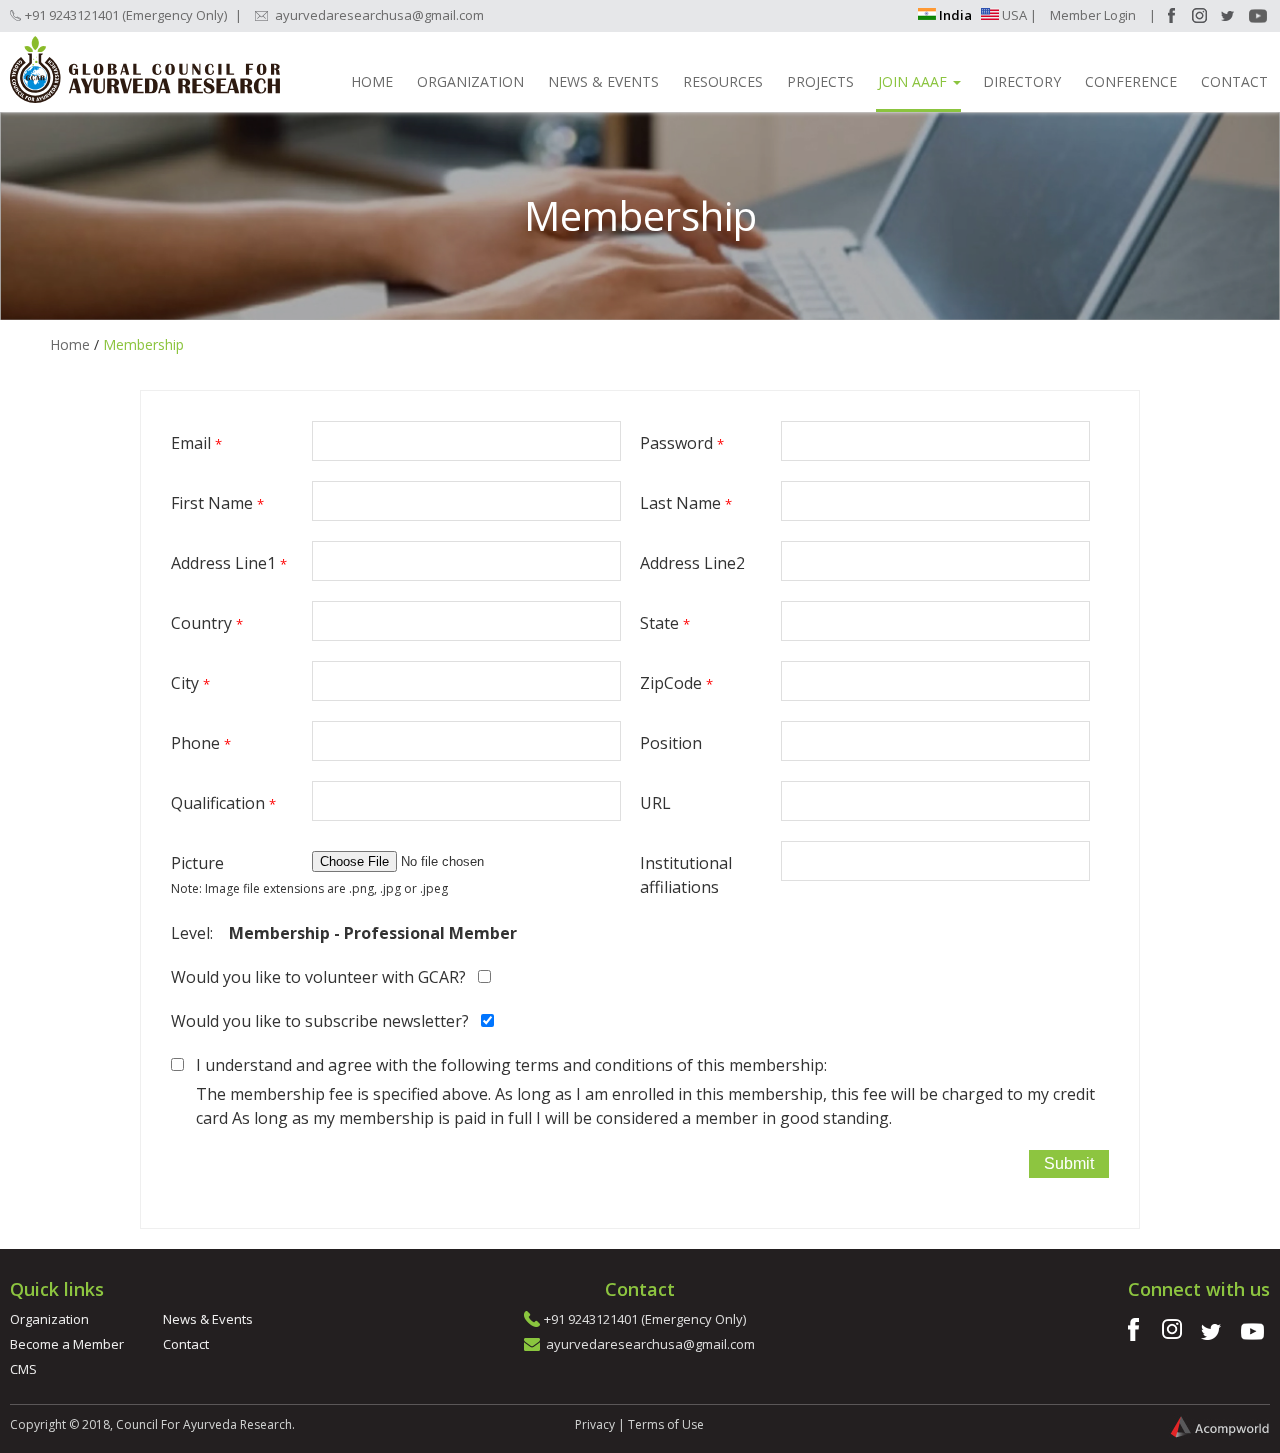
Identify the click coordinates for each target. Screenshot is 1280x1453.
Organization (470, 81)
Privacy (595, 1424)
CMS (23, 1369)
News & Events (603, 81)
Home (372, 81)
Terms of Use (666, 1424)
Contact (1234, 81)
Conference (1131, 81)
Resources (723, 81)
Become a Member (67, 1344)
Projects (820, 81)
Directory (1022, 81)
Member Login (1093, 15)
